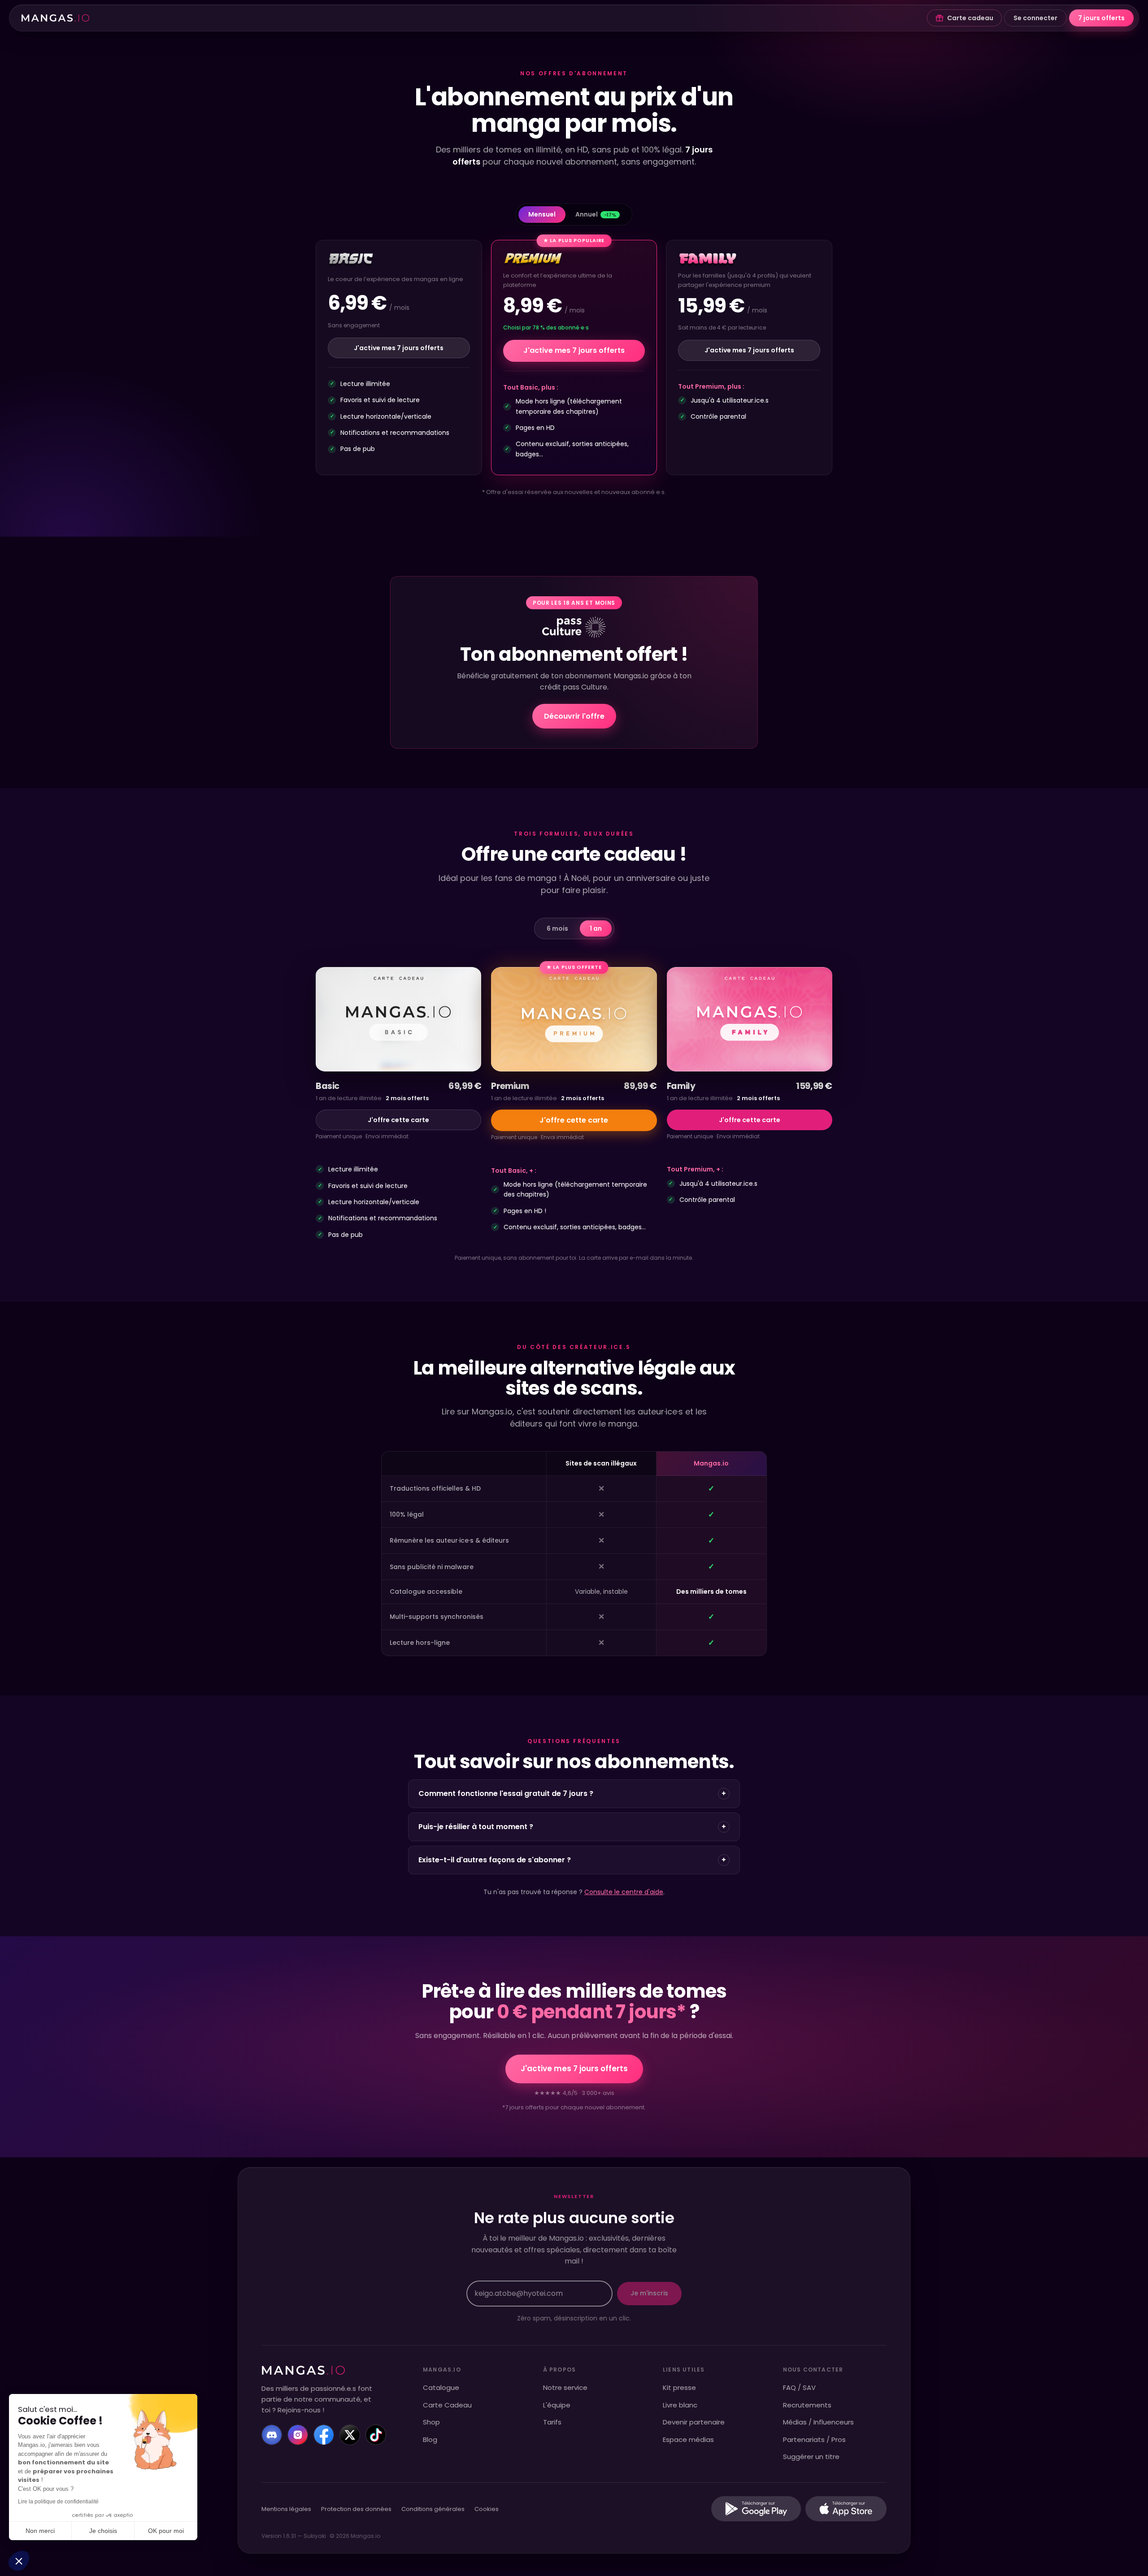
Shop (431, 2422)
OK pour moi (166, 2531)
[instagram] (298, 2435)
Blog (430, 2439)
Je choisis (103, 2531)
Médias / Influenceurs (818, 2422)
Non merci (40, 2531)
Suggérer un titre (811, 2457)
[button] (19, 2561)
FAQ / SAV (799, 2387)
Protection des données (356, 2509)
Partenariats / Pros (814, 2439)
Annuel (596, 214)
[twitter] (350, 2435)
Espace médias (688, 2439)
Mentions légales (286, 2509)
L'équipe (557, 2405)
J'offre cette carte (398, 1120)
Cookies (487, 2509)
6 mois (557, 928)
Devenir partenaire (694, 2422)
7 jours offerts (1101, 18)
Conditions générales (433, 2509)
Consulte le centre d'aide (624, 1892)
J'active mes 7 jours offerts (399, 348)
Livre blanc (680, 2405)
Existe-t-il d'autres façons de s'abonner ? (572, 1860)
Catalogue (441, 2387)
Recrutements (807, 2405)
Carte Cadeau (447, 2405)
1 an (596, 928)
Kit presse (679, 2387)
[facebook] (324, 2435)
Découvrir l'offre (574, 716)
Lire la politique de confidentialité (58, 2502)
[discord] (272, 2435)
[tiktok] (376, 2435)
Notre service (565, 2387)
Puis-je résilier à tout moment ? (572, 1827)
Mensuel (542, 214)
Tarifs (552, 2422)
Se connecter (1035, 18)
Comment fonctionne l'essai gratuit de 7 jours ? (572, 1793)
